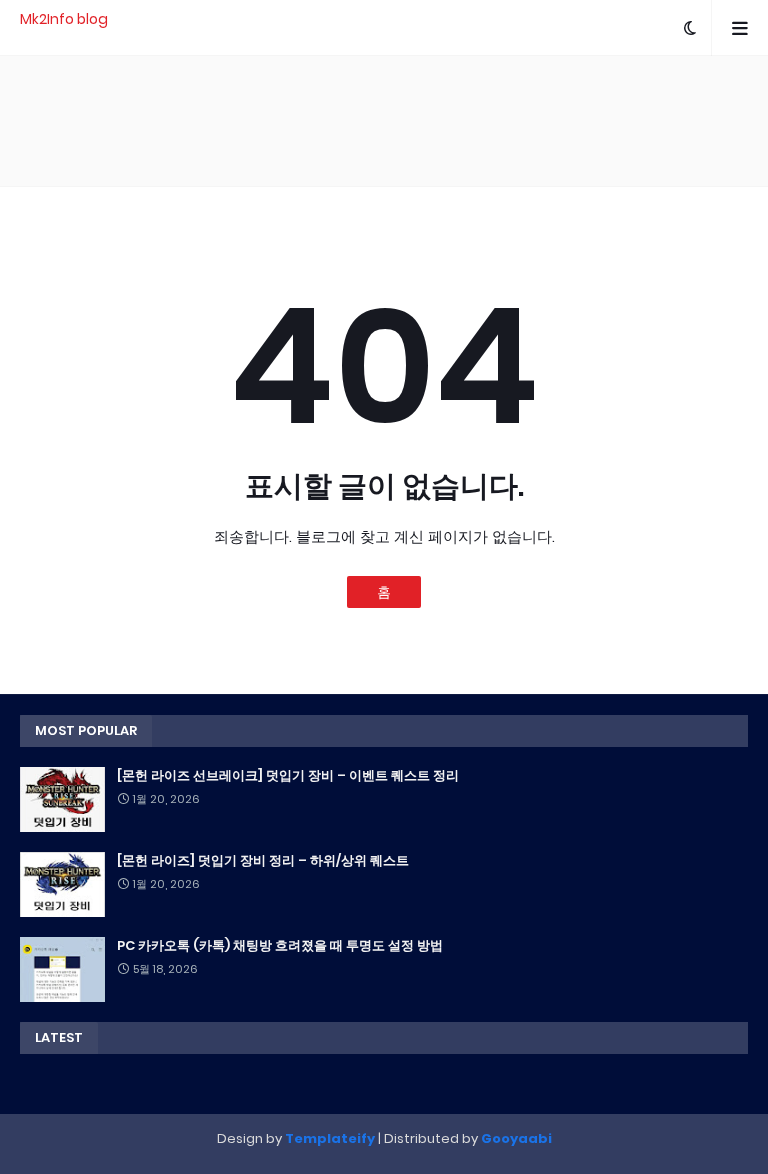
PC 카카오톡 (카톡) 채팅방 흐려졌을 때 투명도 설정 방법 (280, 946)
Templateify (330, 1138)
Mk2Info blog (64, 19)
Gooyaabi (516, 1138)
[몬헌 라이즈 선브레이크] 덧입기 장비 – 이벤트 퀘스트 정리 (288, 776)
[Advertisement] (384, 121)
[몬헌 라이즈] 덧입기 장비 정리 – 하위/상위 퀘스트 (263, 861)
